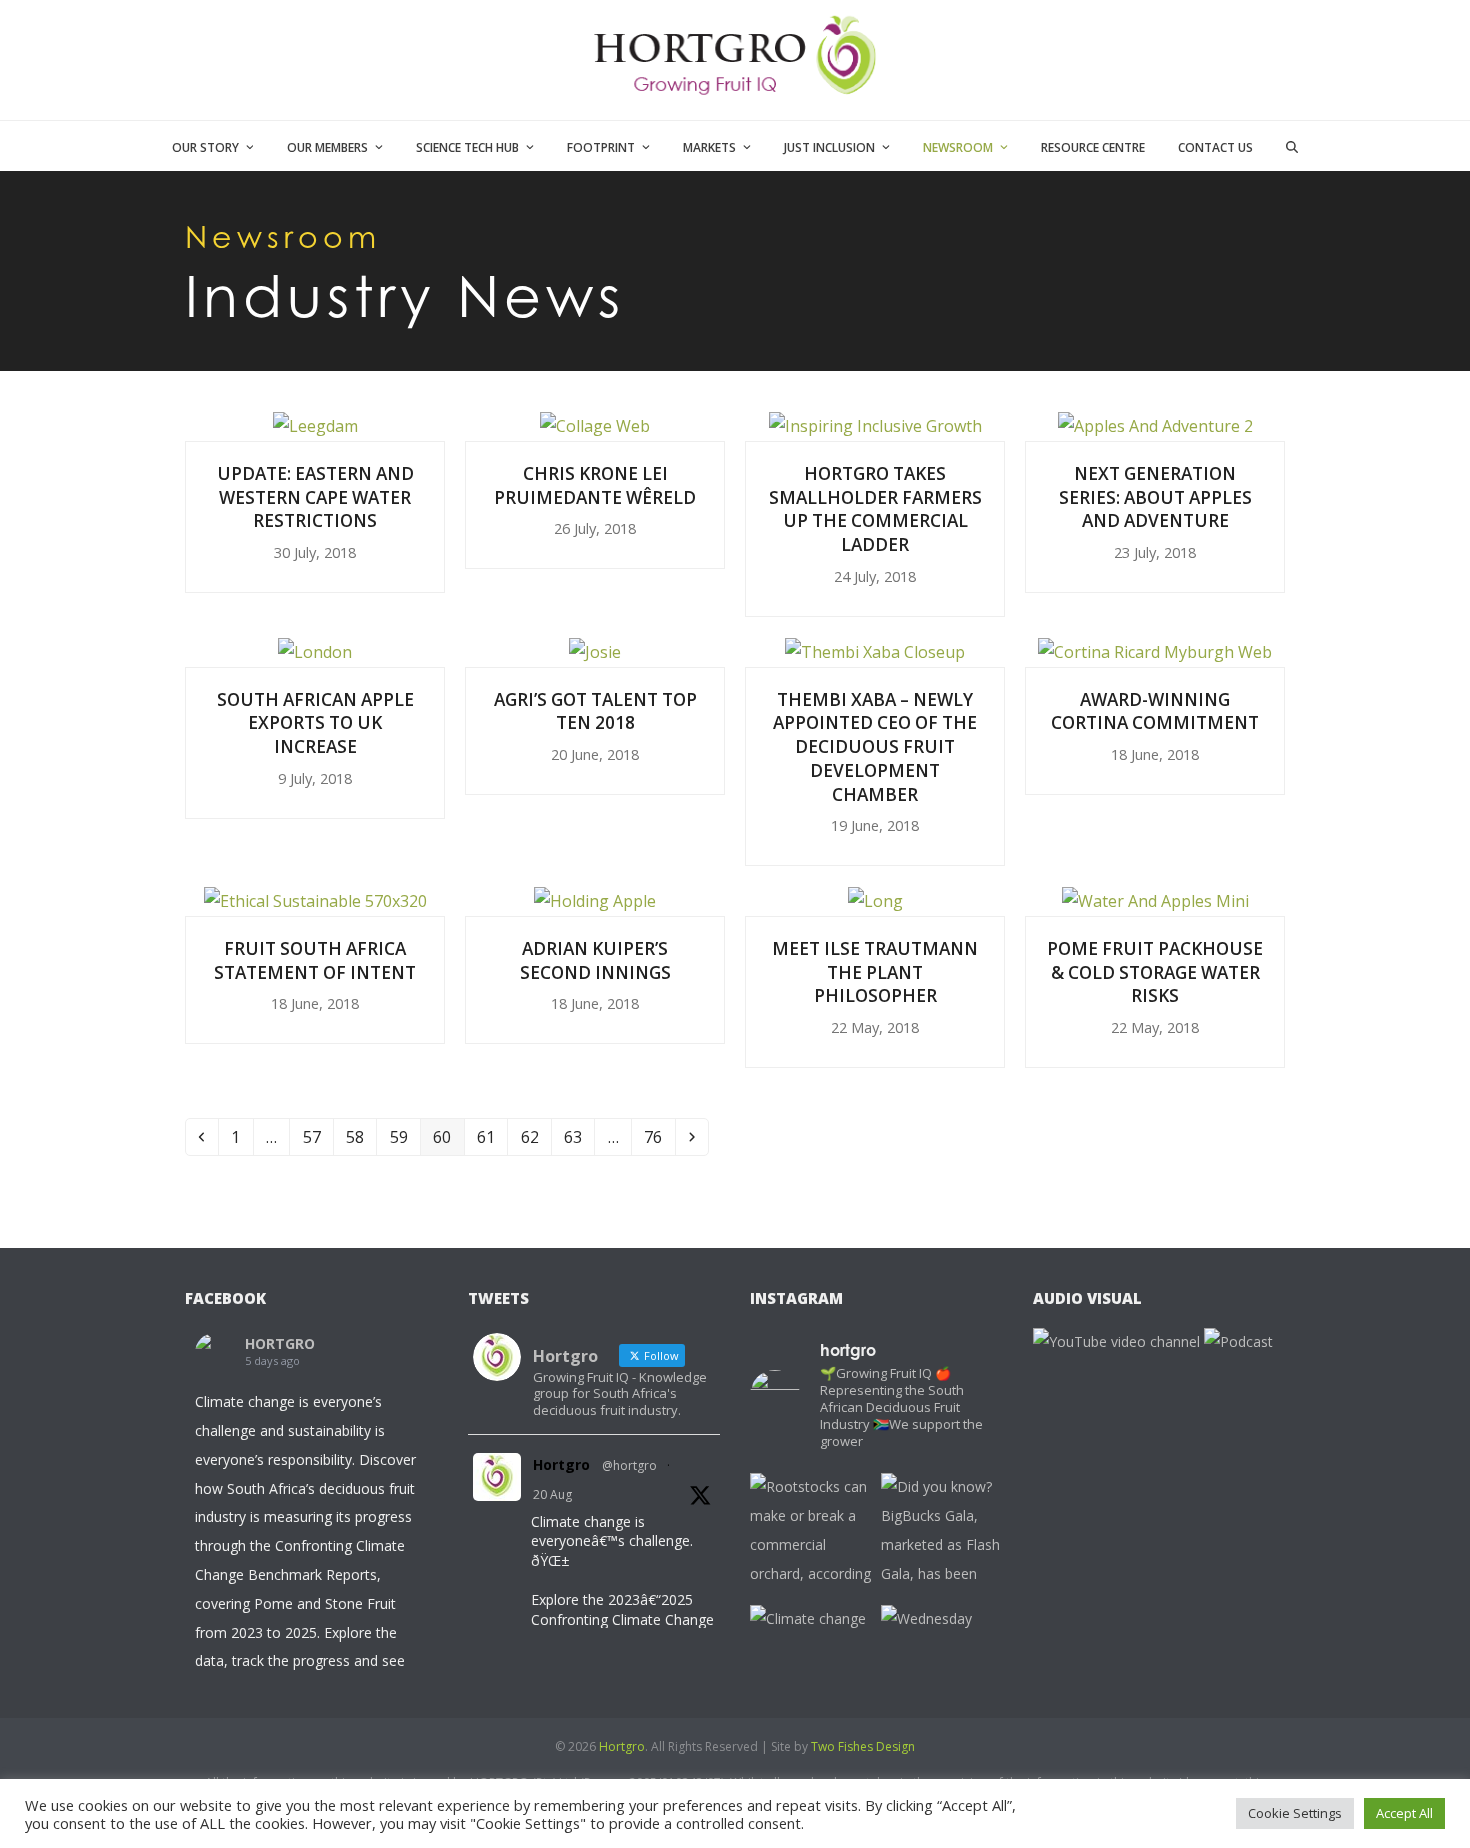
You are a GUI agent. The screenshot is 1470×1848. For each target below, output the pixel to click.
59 (404, 1136)
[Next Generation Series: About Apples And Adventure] (1155, 425)
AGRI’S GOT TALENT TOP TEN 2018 (595, 711)
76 (658, 1136)
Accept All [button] (1404, 1813)
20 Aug (552, 1494)
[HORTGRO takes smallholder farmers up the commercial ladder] (875, 425)
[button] (1292, 146)
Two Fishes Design (863, 1746)
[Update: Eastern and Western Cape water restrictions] (315, 425)
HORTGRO (280, 1343)
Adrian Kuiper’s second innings (595, 960)
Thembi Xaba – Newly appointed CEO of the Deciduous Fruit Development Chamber (875, 747)
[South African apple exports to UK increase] (315, 651)
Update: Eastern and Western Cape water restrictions (315, 497)
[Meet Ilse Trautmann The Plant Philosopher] (875, 900)
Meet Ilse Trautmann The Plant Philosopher (875, 972)
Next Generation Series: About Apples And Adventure (1155, 497)
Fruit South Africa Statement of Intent (315, 960)
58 (360, 1136)
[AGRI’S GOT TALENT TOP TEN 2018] (595, 651)
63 (578, 1136)
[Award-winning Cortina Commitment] (1155, 651)
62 (535, 1136)
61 (491, 1136)
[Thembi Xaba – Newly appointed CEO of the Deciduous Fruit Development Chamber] (875, 651)
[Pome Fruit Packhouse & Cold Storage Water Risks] (1155, 900)
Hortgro (561, 1464)
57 (317, 1136)
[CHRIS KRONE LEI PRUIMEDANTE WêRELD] (595, 425)
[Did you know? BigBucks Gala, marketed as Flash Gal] (941, 1533)
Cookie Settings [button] (1295, 1813)
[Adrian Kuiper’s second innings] (595, 900)
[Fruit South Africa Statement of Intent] (315, 900)
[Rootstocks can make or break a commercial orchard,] (810, 1533)
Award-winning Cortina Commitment (1155, 711)
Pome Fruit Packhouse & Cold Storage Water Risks (1155, 972)
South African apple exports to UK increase (315, 723)
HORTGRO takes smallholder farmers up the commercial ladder (875, 509)
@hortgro (629, 1465)
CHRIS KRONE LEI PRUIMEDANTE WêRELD (595, 485)
